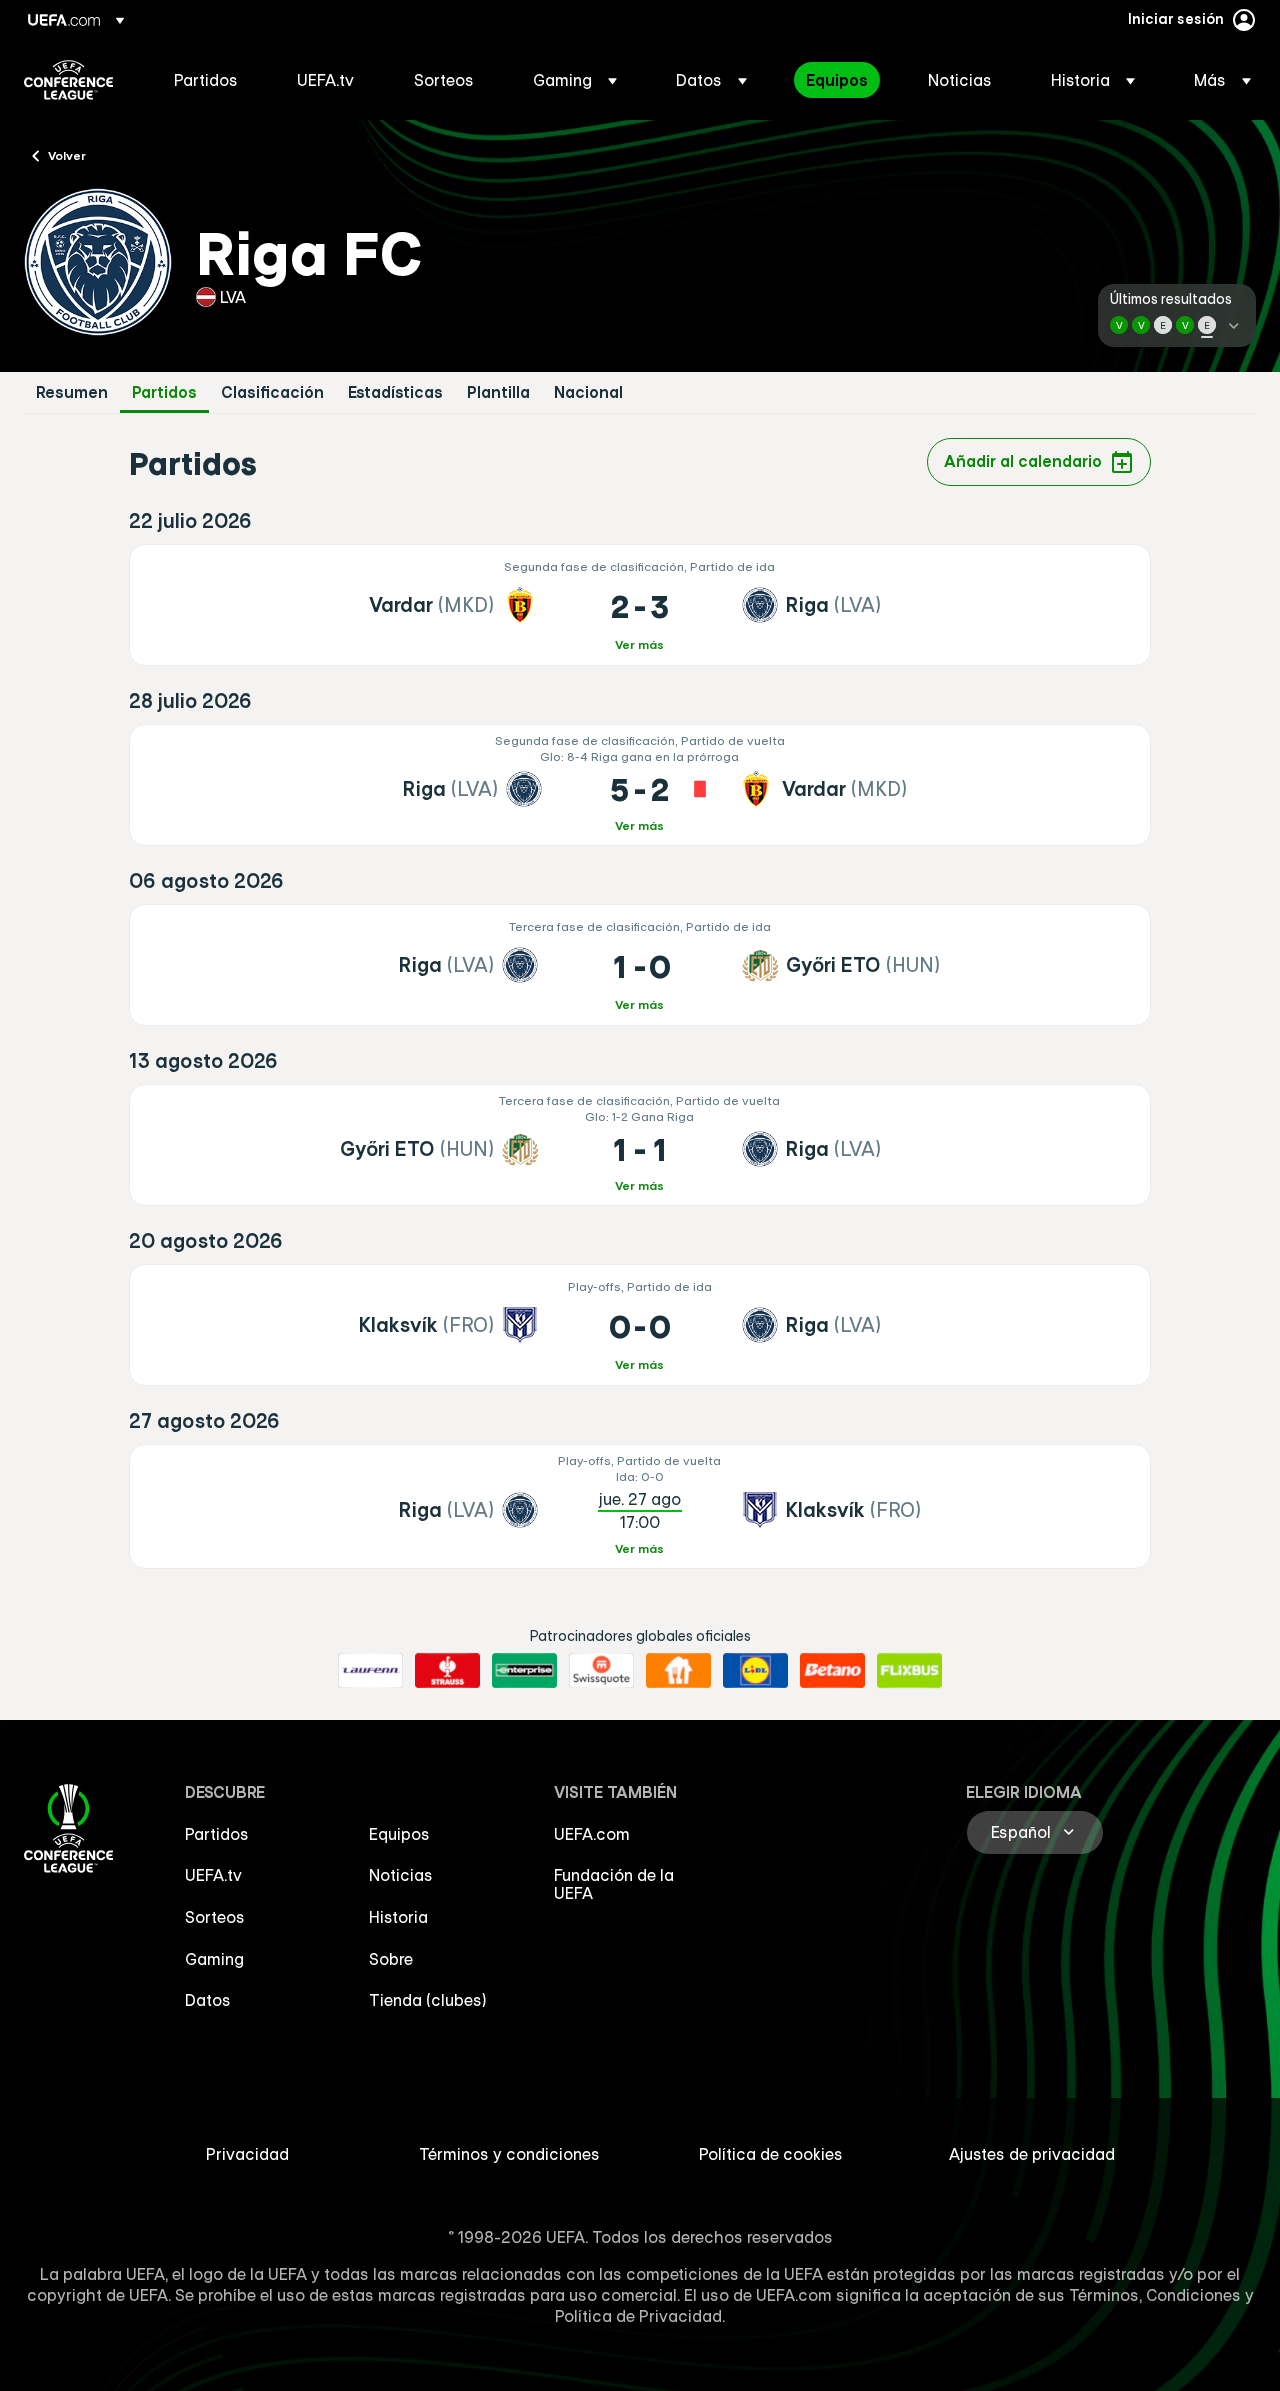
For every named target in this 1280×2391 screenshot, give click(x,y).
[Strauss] (447, 1671)
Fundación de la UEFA (614, 1884)
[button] (575, 80)
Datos (208, 2000)
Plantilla (498, 392)
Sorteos (215, 1917)
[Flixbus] (909, 1671)
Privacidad (247, 2154)
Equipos (399, 1834)
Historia (398, 1917)
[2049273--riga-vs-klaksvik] (640, 1506)
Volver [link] (67, 155)
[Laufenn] (370, 1671)
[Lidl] (755, 1671)
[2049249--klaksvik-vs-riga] (640, 1325)
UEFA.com (592, 1834)
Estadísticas (395, 392)
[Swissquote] (601, 1671)
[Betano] (832, 1671)
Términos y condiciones (509, 2154)
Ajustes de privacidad (1032, 2154)
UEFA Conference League (68, 80)
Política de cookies (771, 2154)
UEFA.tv (213, 1875)
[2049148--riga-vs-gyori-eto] (640, 965)
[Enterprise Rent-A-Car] (524, 1671)
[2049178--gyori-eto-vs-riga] (640, 1145)
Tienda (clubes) (428, 2000)
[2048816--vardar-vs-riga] (640, 605)
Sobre (391, 1959)
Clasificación (272, 392)
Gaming (214, 1959)
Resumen (72, 392)
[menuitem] (210, 80)
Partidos (164, 392)
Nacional (588, 392)
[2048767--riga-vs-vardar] (640, 785)
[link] (206, 80)
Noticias (401, 1875)
